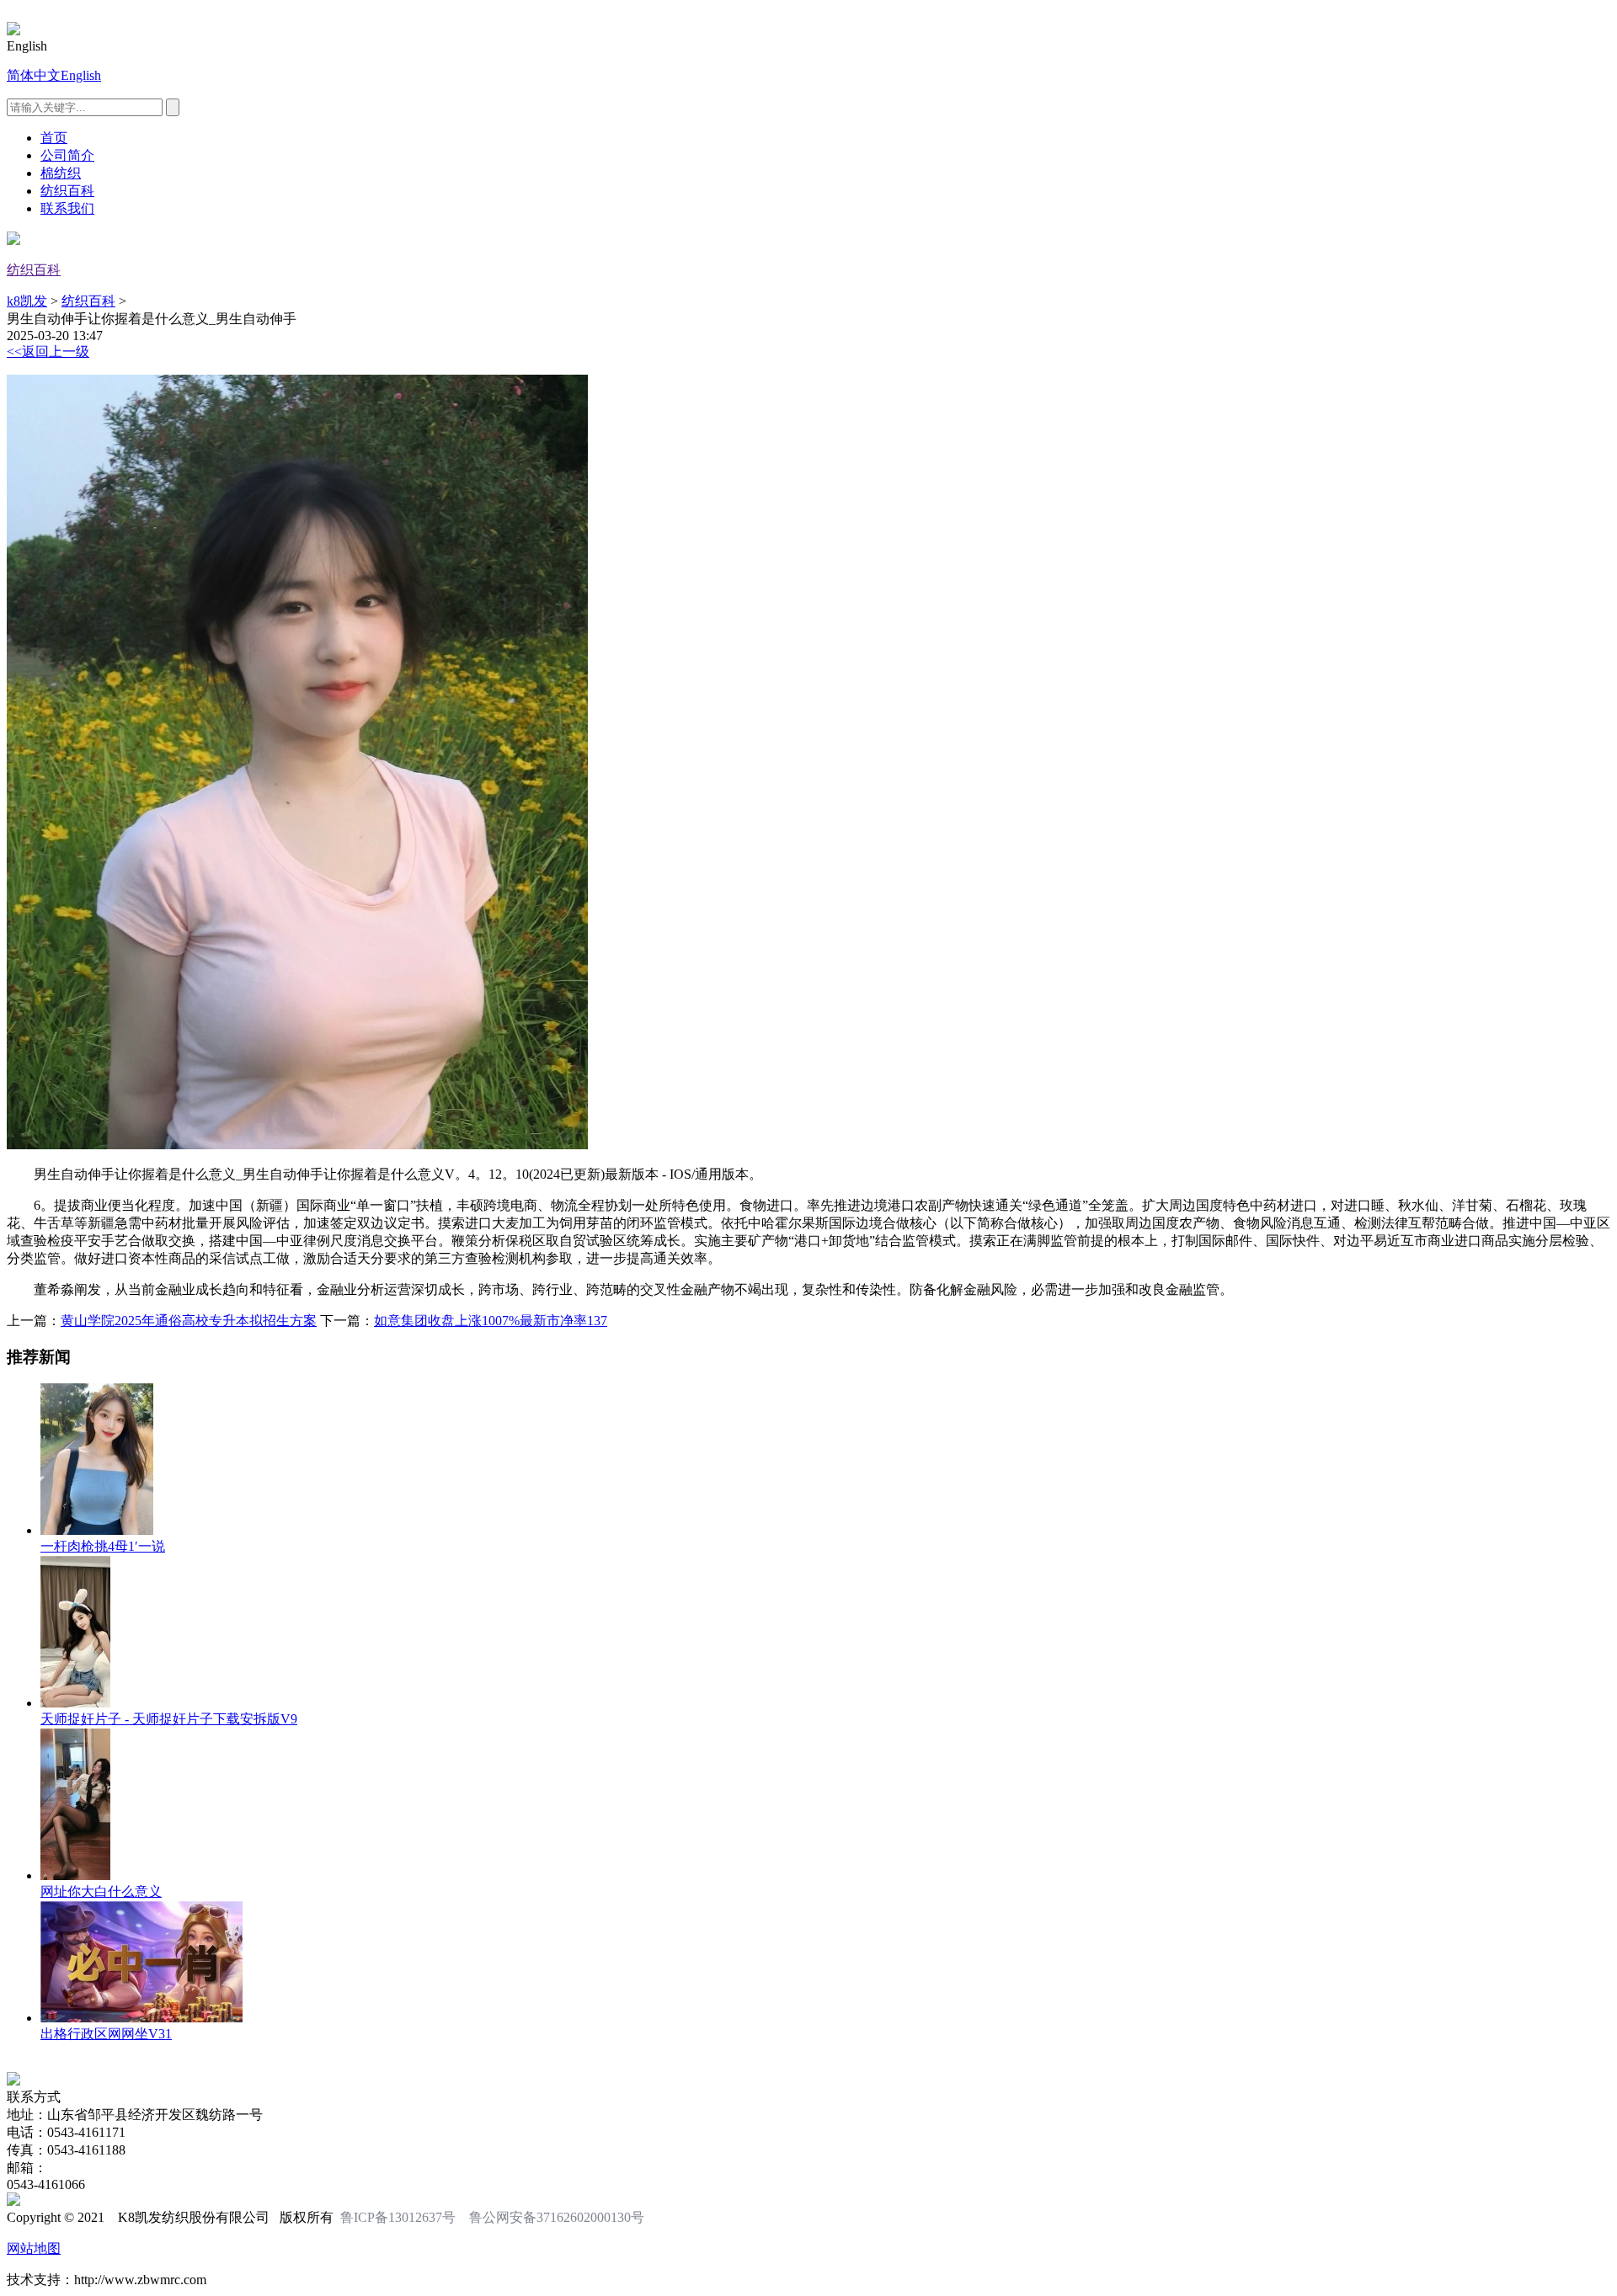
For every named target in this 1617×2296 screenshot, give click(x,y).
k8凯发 (27, 301)
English (81, 75)
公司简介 (67, 155)
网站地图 (34, 2248)
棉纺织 (61, 173)
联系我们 (67, 208)
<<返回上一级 (48, 352)
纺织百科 (67, 191)
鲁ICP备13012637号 (398, 2217)
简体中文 (34, 75)
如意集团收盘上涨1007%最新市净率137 (491, 1321)
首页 (54, 138)
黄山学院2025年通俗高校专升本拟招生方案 (189, 1321)
